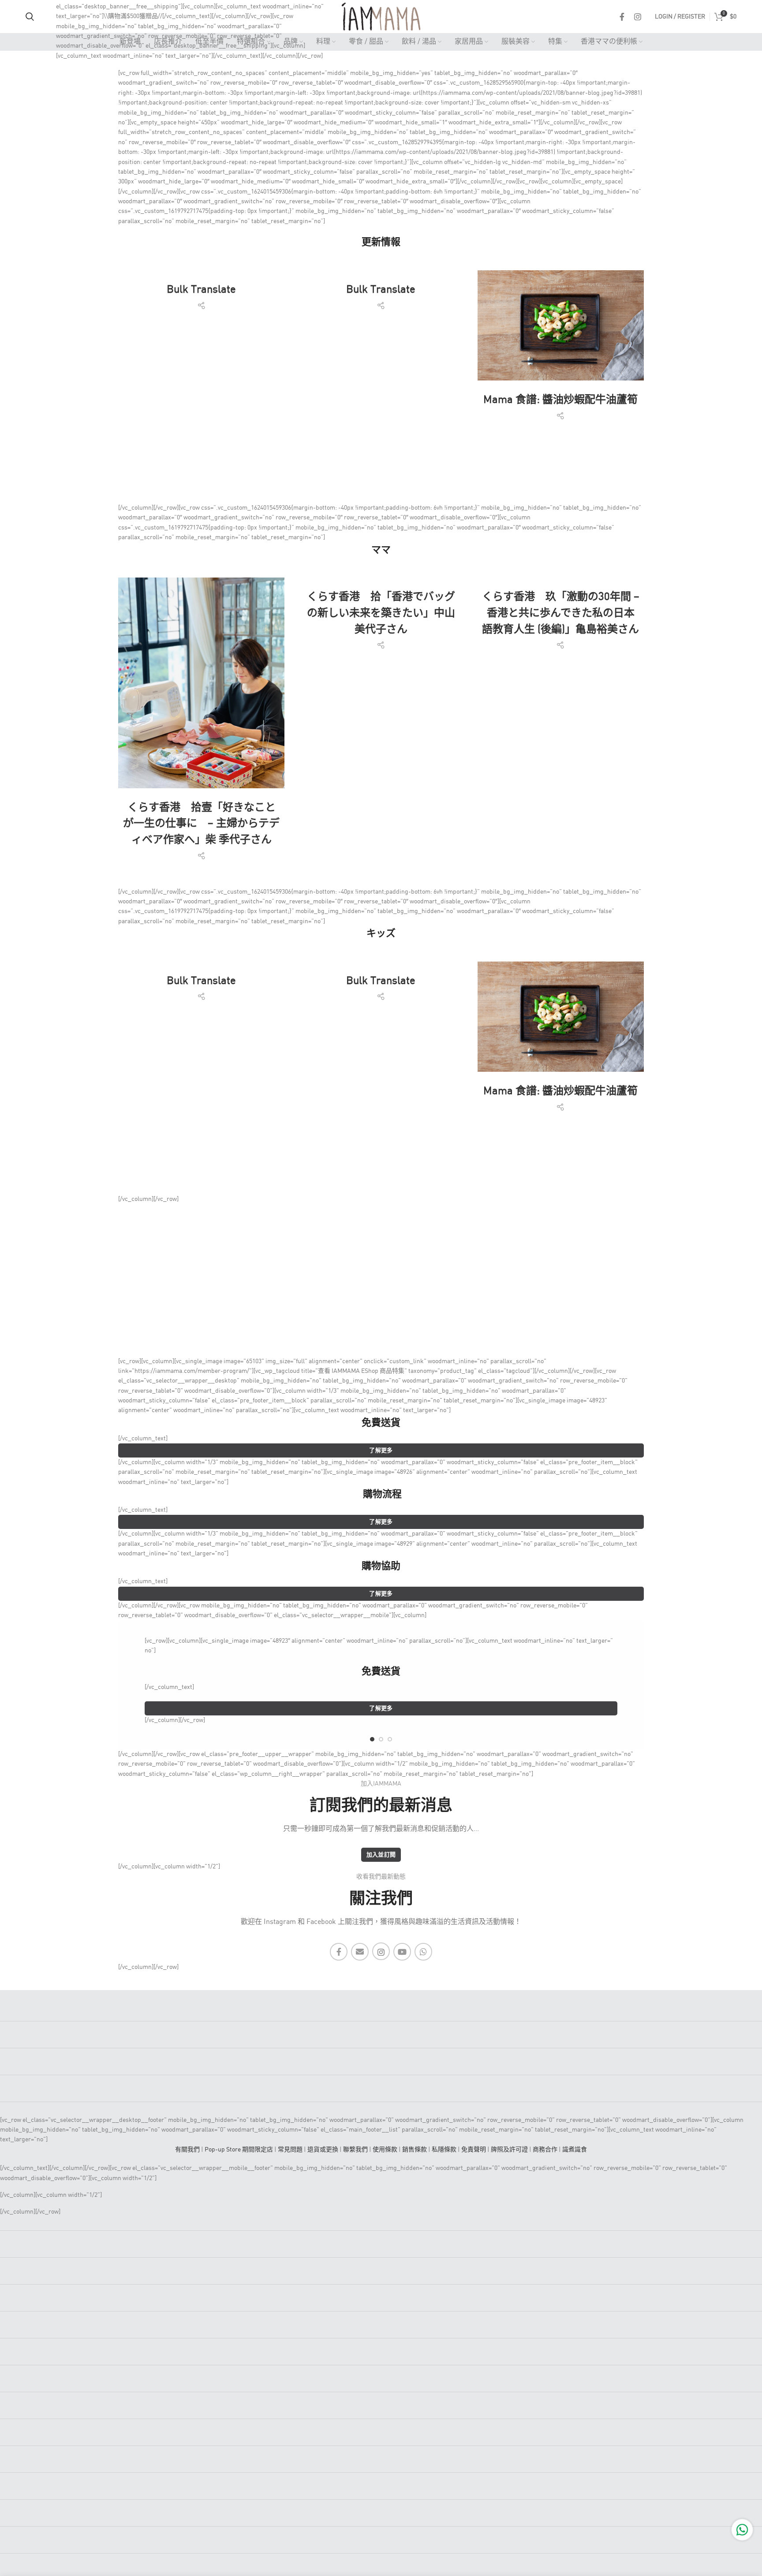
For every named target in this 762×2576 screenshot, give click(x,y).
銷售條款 (415, 2150)
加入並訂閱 (381, 1855)
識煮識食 (575, 2150)
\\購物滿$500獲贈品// (133, 16)
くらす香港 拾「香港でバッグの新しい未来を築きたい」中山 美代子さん (381, 613)
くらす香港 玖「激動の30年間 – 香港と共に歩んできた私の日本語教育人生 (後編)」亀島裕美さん (561, 613)
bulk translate (201, 290)
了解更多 (381, 1451)
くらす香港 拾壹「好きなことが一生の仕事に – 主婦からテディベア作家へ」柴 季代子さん (201, 824)
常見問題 (290, 2150)
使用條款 (385, 2150)
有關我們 (187, 2150)
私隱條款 (444, 2150)
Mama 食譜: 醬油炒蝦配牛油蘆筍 (560, 400)
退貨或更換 (323, 2150)
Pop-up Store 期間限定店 (239, 2150)
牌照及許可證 (509, 2150)
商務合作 (545, 2150)
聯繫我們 (355, 2150)
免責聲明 (474, 2150)
